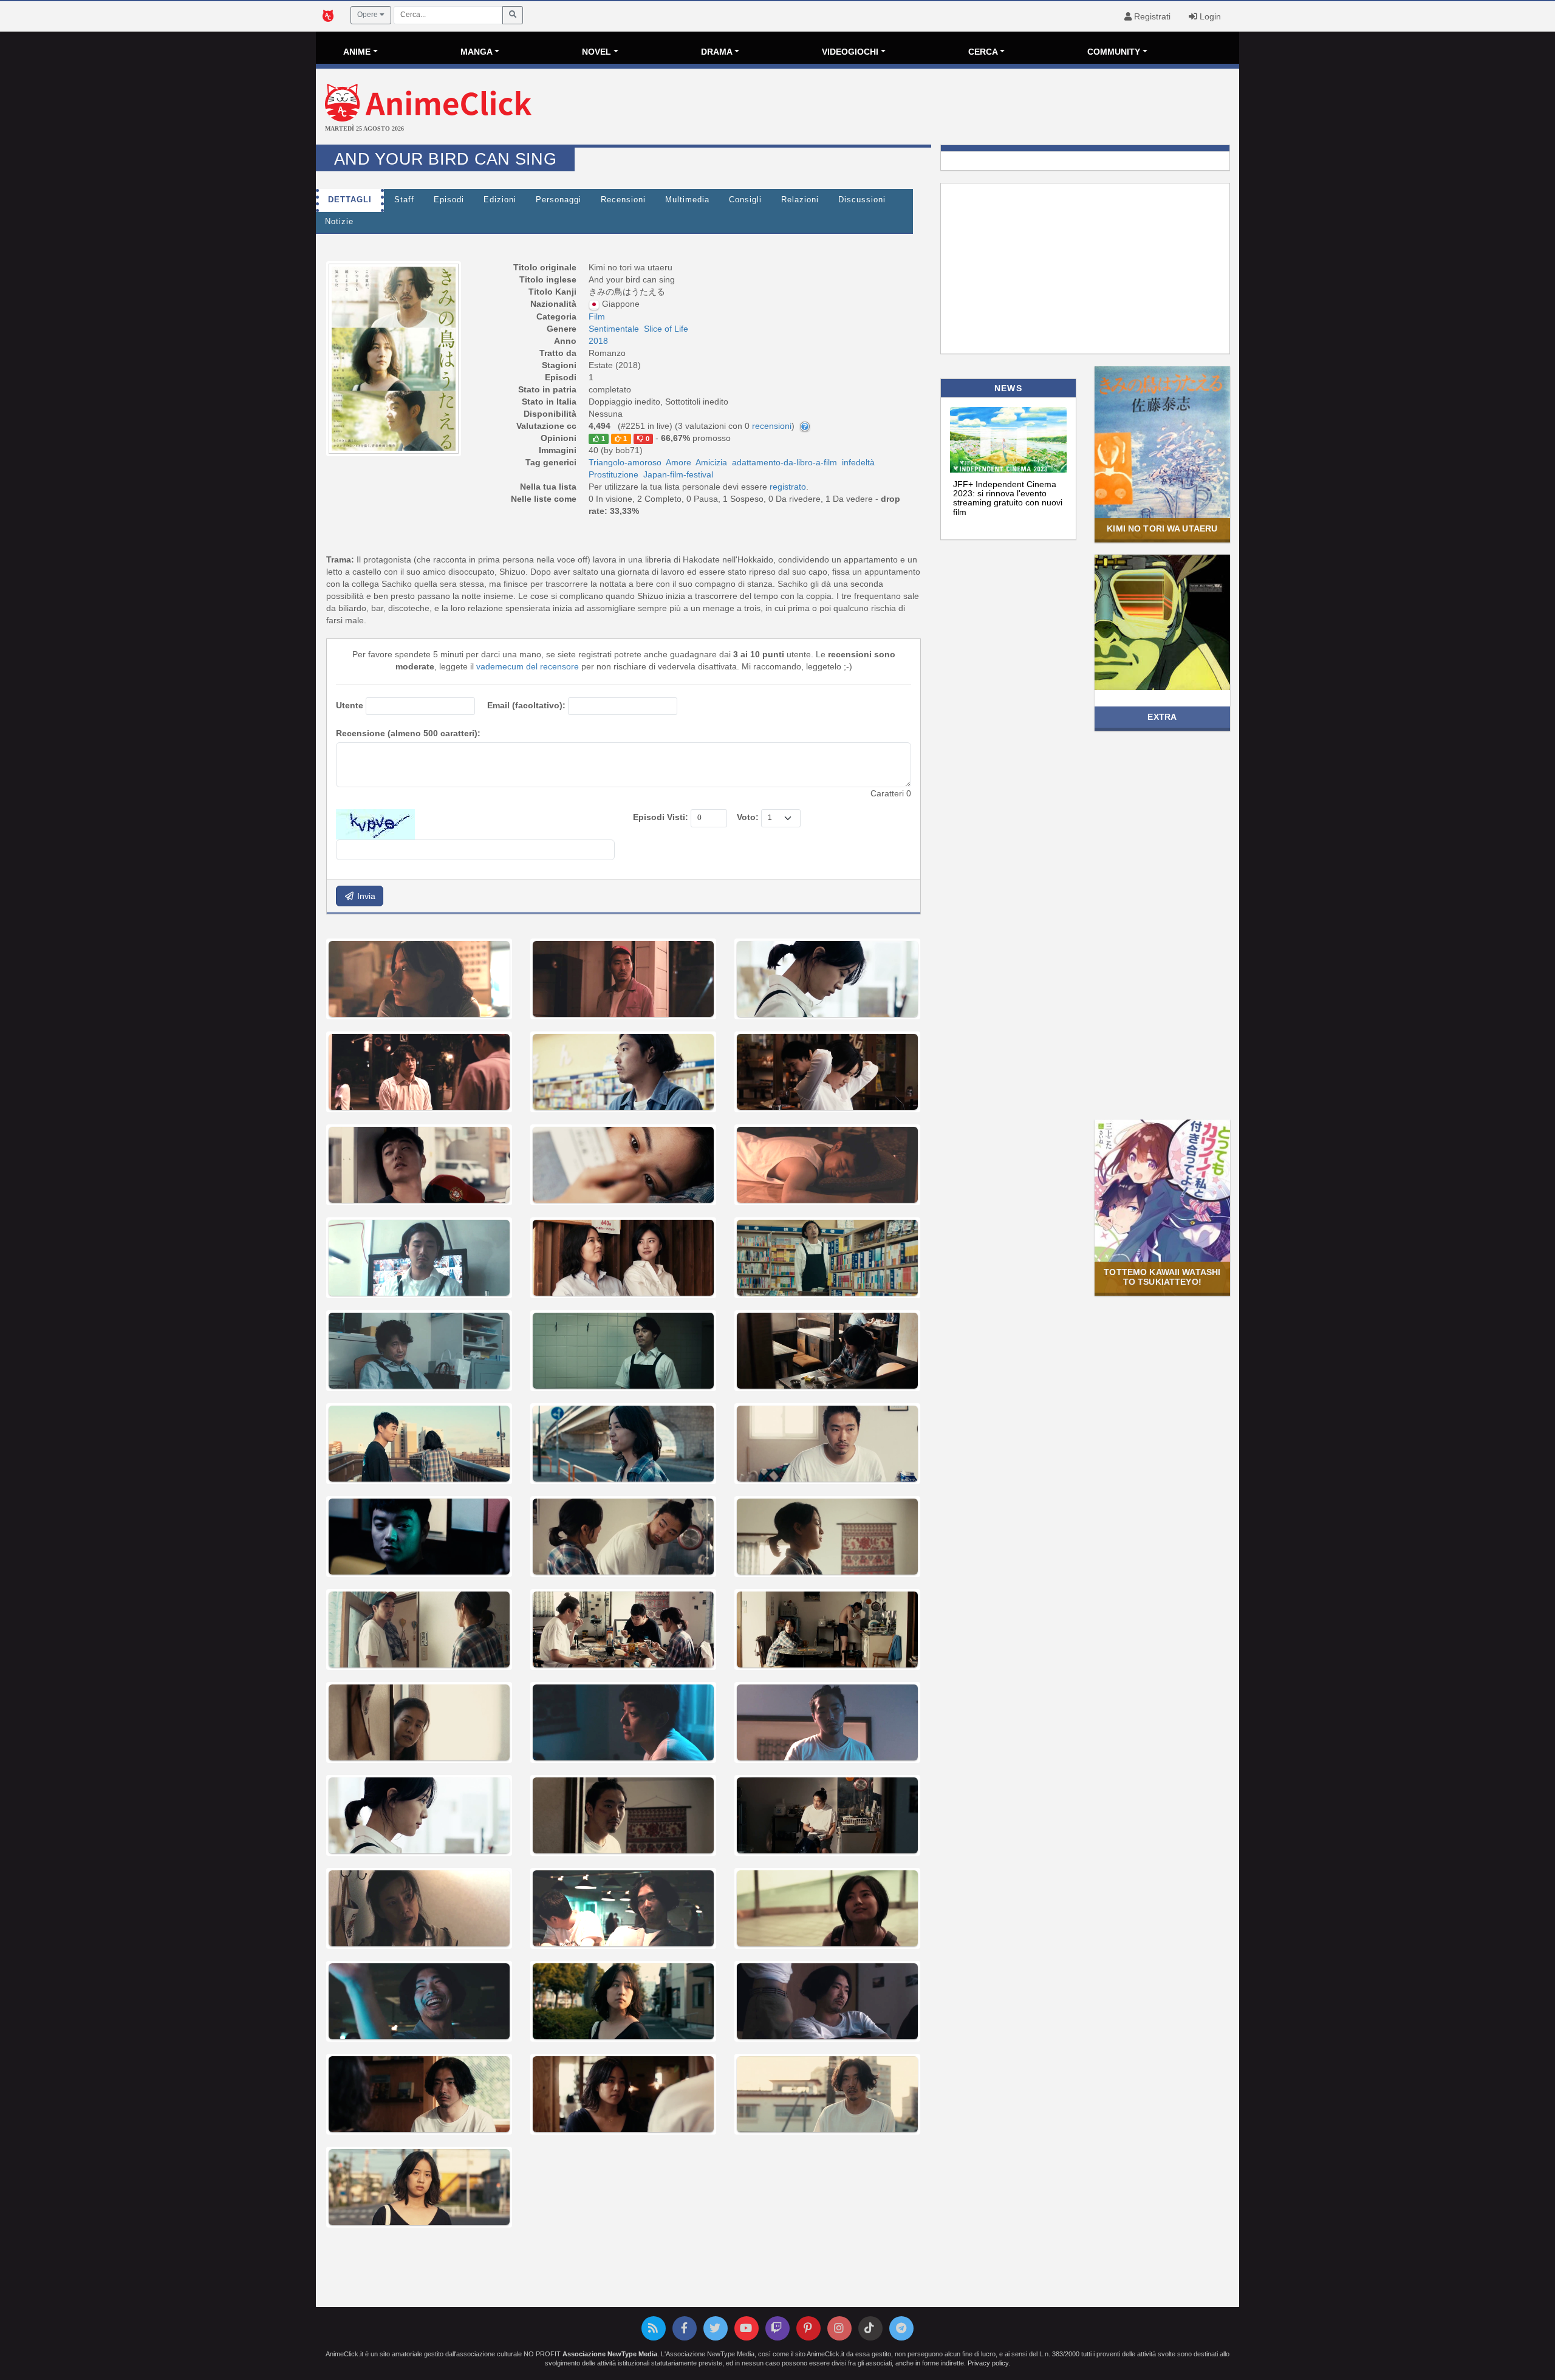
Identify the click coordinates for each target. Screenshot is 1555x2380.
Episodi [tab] (449, 200)
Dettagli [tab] (350, 200)
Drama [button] (717, 52)
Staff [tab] (404, 200)
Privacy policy (988, 2363)
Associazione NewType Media (610, 2354)
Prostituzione (613, 474)
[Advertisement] (931, 108)
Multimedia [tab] (687, 200)
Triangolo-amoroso (625, 462)
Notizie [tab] (339, 222)
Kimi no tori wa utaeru (1162, 528)
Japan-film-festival (678, 474)
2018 (598, 341)
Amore (678, 462)
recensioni (772, 426)
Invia (365, 896)
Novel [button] (596, 52)
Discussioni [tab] (862, 200)
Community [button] (1114, 52)
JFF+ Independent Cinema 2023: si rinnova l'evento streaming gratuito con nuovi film (1008, 498)
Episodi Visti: (661, 817)
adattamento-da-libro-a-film (784, 462)
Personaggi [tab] (559, 200)
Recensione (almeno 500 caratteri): (408, 733)
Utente (350, 705)
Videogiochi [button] (850, 52)
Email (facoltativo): (526, 705)
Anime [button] (357, 52)
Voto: (748, 817)
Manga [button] (477, 52)
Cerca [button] (983, 52)
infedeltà (858, 462)
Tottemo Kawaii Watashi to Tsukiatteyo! (1162, 1277)
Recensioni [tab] (623, 200)
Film (597, 316)
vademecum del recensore (528, 666)
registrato (788, 487)
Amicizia (711, 462)
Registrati (1151, 16)
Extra (1162, 717)
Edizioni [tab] (500, 200)
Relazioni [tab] (800, 200)
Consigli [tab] (745, 200)
